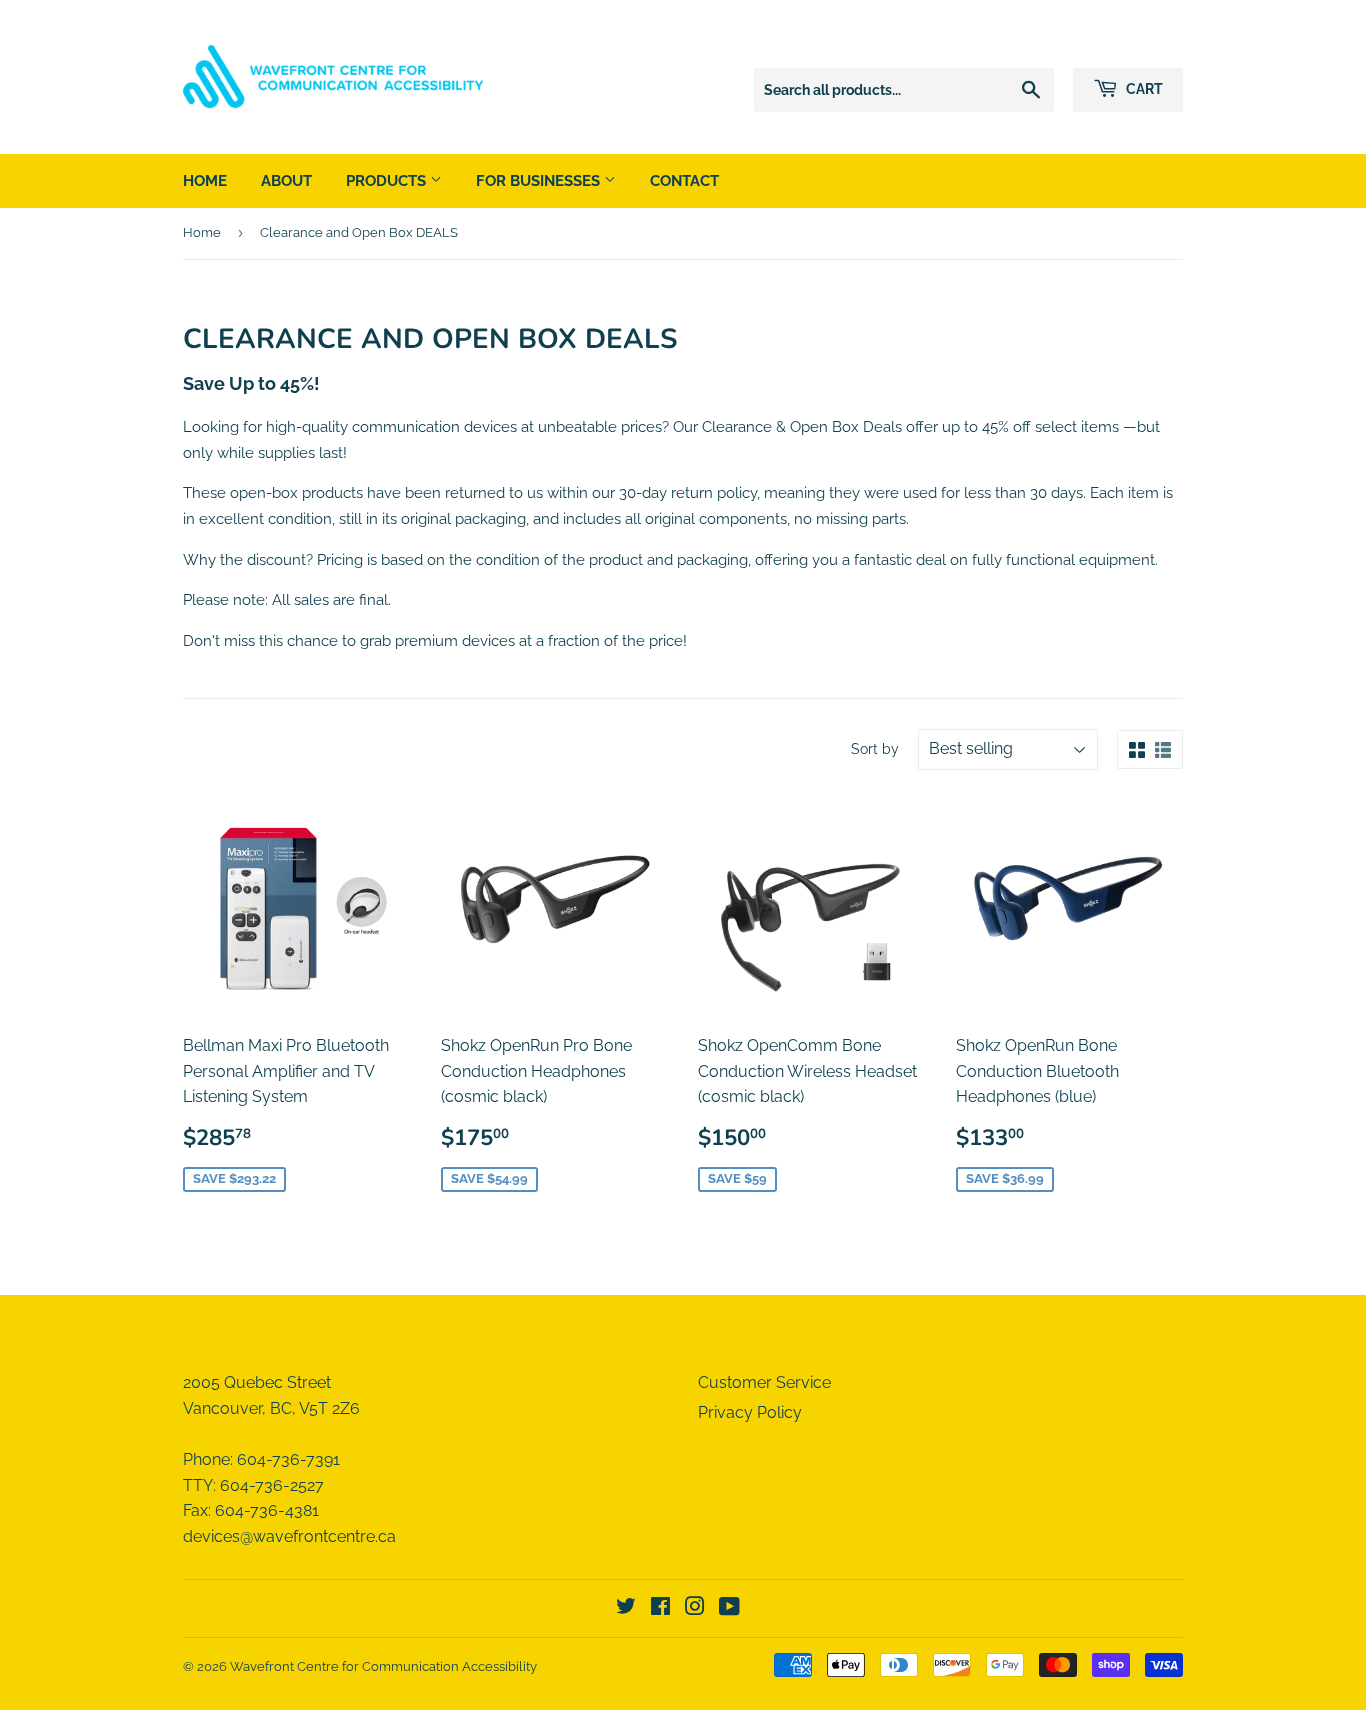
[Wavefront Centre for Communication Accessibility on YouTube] (729, 1608)
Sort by (875, 749)
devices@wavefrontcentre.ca (289, 1536)
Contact (684, 181)
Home (205, 181)
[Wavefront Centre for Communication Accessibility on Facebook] (660, 1608)
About (286, 181)
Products (388, 181)
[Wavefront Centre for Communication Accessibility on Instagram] (695, 1608)
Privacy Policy (750, 1412)
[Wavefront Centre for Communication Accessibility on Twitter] (626, 1608)
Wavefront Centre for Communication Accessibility (383, 1666)
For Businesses (540, 181)
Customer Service (764, 1382)
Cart (1143, 89)
